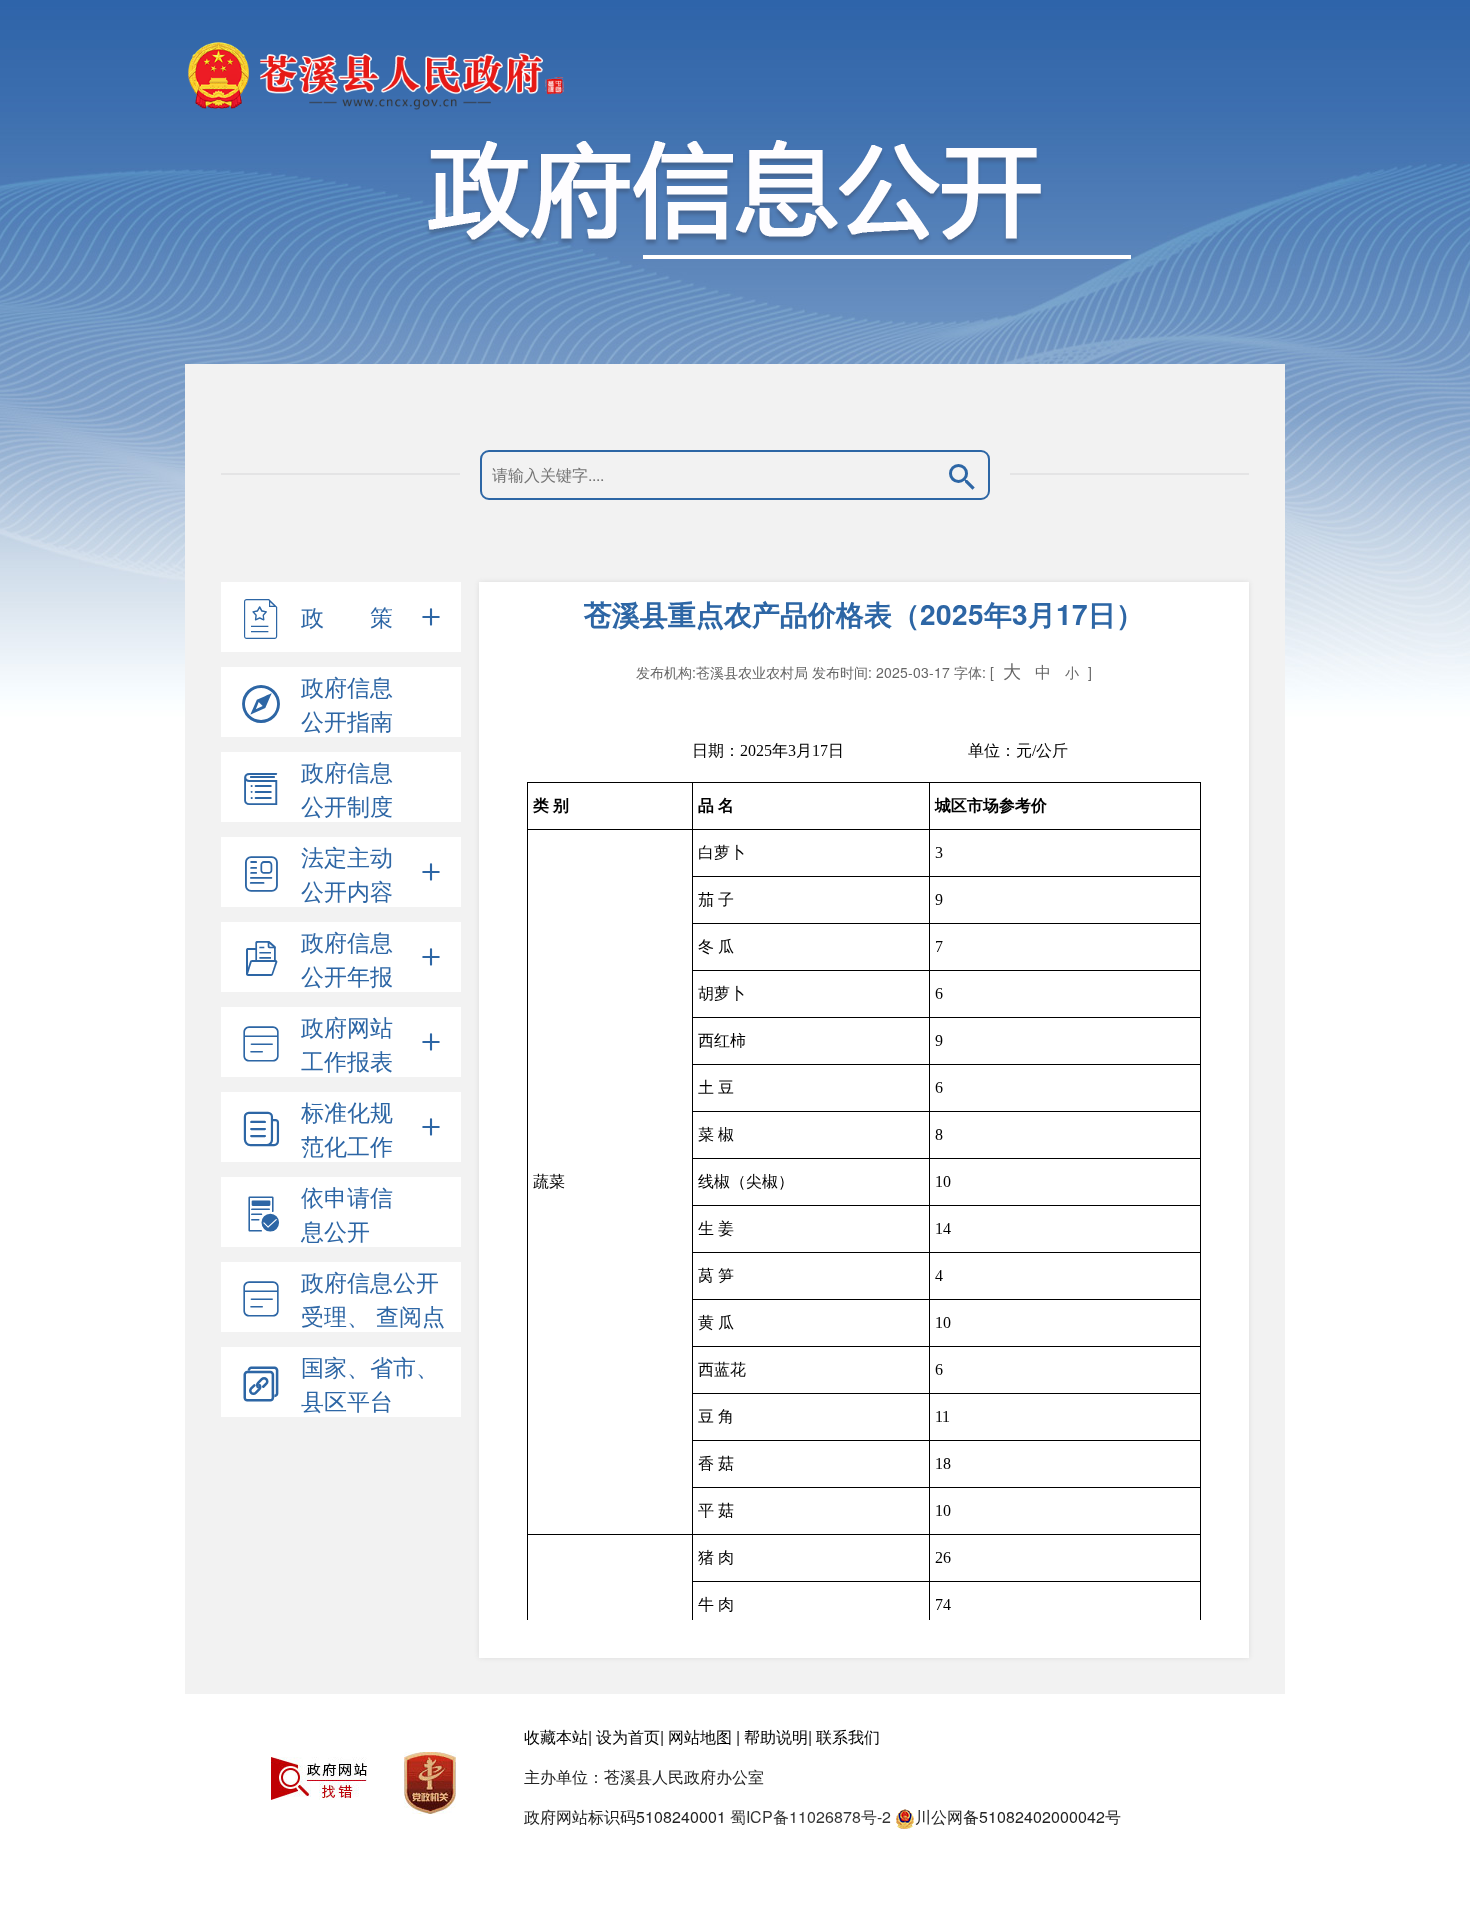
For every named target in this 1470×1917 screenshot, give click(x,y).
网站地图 (700, 1736)
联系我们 (848, 1736)
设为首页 (628, 1736)
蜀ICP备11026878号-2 (810, 1816)
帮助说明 (776, 1736)
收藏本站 (556, 1736)
